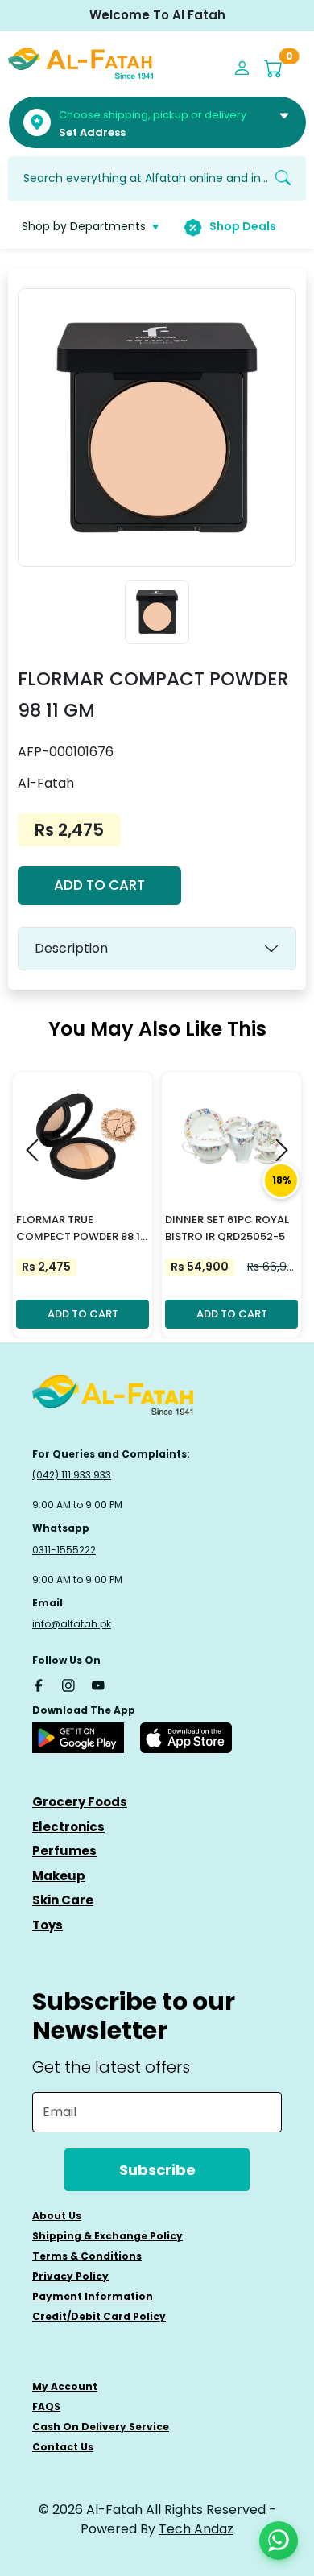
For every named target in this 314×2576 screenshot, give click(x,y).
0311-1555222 (64, 1550)
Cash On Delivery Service (101, 2427)
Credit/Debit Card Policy (99, 2316)
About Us (57, 2216)
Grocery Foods (80, 1802)
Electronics (68, 1827)
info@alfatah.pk (72, 1624)
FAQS (46, 2406)
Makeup (59, 1876)
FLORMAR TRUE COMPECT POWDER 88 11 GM (80, 1229)
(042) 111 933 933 (72, 1475)
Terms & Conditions (87, 2256)
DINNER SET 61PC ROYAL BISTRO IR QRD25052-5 (227, 1228)
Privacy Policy (70, 2276)
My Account (65, 2386)
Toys (48, 1925)
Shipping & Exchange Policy (107, 2236)
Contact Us (63, 2447)
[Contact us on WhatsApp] (279, 2541)
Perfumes (64, 1851)
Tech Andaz (196, 2529)
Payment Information (93, 2296)
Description (71, 948)
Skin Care (63, 1900)
